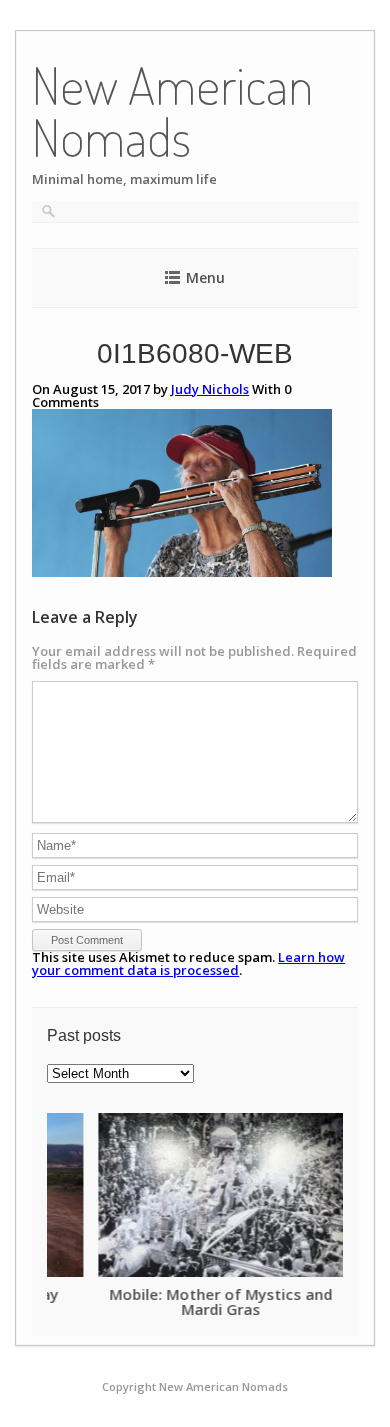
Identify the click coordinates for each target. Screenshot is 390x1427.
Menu (205, 277)
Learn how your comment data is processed (188, 963)
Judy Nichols (210, 389)
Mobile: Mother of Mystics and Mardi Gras (169, 1300)
